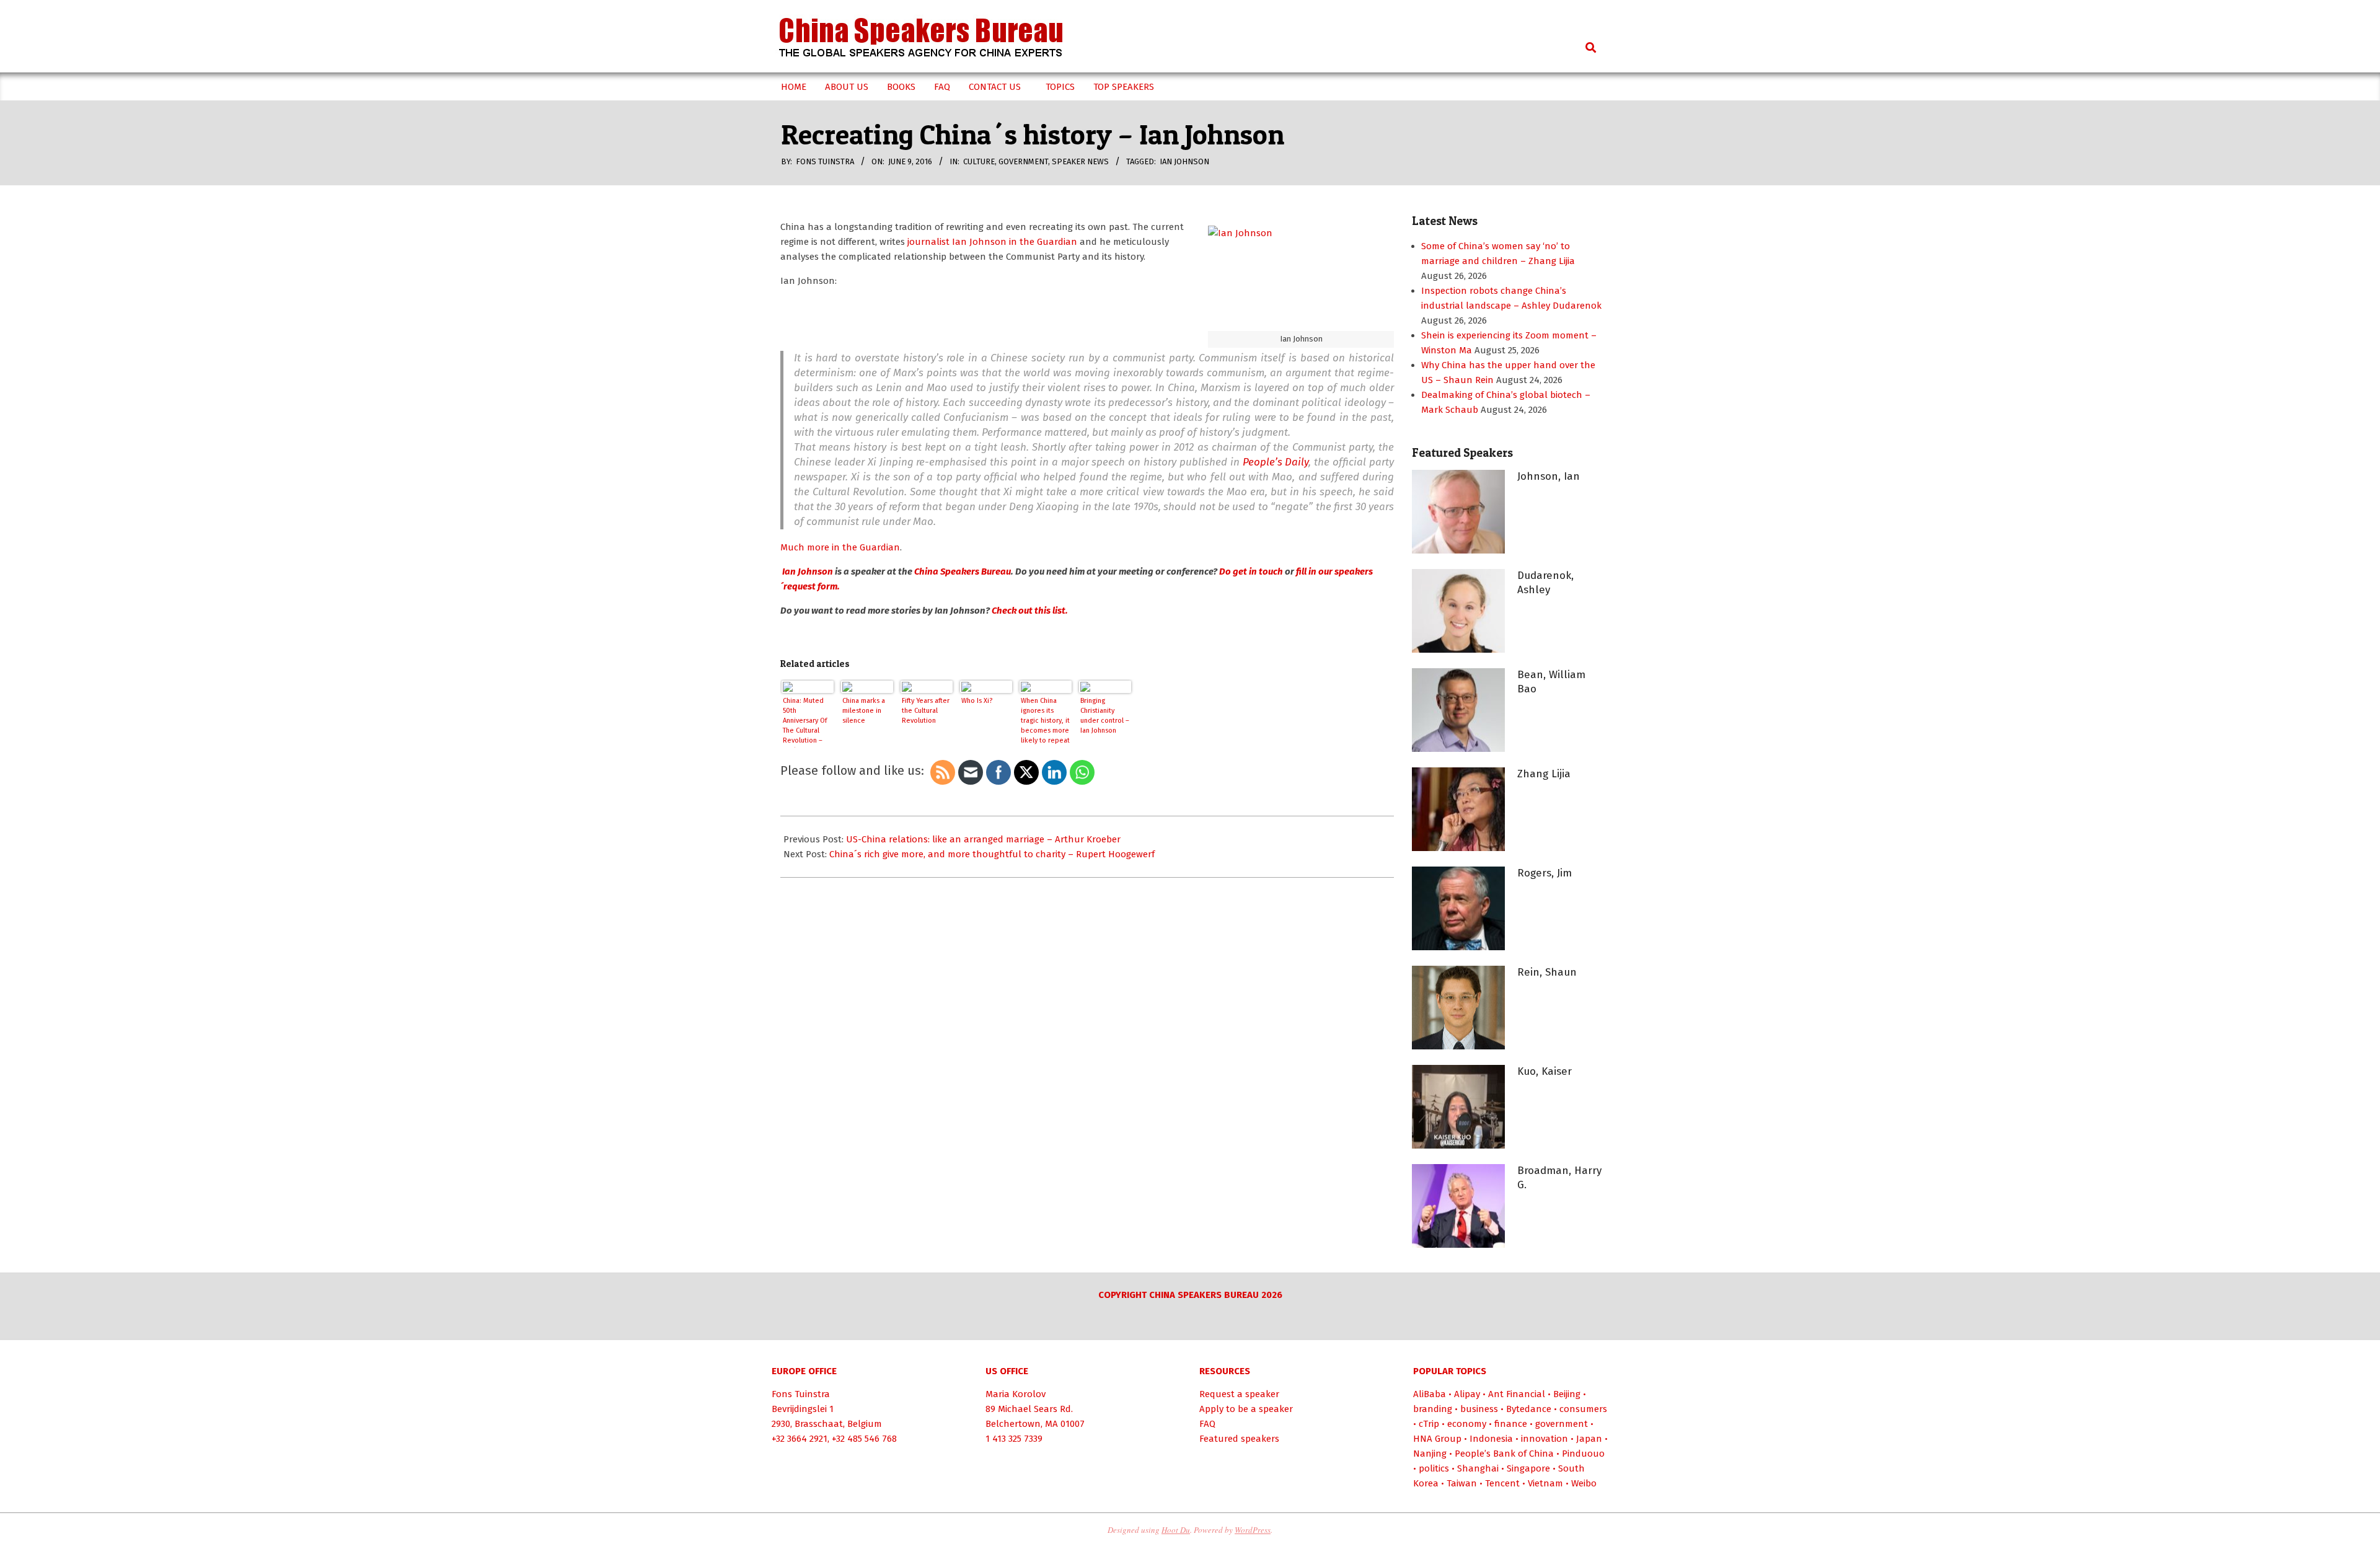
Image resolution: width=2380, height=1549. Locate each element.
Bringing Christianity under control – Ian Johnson (1105, 716)
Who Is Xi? (977, 701)
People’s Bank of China (1504, 1454)
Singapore (1528, 1468)
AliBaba (1430, 1394)
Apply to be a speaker (1246, 1409)
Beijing (1567, 1394)
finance (1511, 1424)
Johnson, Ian (1549, 476)
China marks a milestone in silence (864, 711)
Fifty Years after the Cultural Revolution (926, 711)
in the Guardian (1042, 242)
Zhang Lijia (1544, 774)
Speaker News (1080, 161)
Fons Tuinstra (801, 1394)
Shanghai (1478, 1468)
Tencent (1502, 1483)
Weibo (1584, 1483)
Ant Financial (1517, 1394)
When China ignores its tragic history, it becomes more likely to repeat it (1045, 722)
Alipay (1467, 1394)
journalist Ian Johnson (956, 242)
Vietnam (1545, 1483)
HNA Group (1437, 1439)
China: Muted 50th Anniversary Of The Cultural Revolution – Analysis (805, 722)
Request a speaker (1239, 1394)
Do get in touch (1250, 571)
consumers (1583, 1409)
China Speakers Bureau (963, 571)
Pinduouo (1583, 1454)
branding (1433, 1409)
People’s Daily (1276, 462)
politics (1434, 1468)
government (1023, 161)
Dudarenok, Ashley (1545, 583)
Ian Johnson (1184, 161)
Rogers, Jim (1545, 873)
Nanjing (1430, 1454)
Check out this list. (1030, 611)
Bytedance (1529, 1409)
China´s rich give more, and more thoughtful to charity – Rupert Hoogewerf (992, 854)
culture (979, 161)
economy (1467, 1424)
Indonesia (1491, 1439)
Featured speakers (1239, 1439)
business (1479, 1409)
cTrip (1429, 1424)
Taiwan (1462, 1483)
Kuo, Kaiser (1545, 1071)
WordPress (1253, 1530)
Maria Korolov (1016, 1394)
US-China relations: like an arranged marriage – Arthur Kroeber (983, 839)
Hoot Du (1176, 1530)
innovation (1545, 1439)
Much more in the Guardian (840, 547)
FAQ (1207, 1424)
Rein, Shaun (1547, 972)
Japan (1589, 1439)
